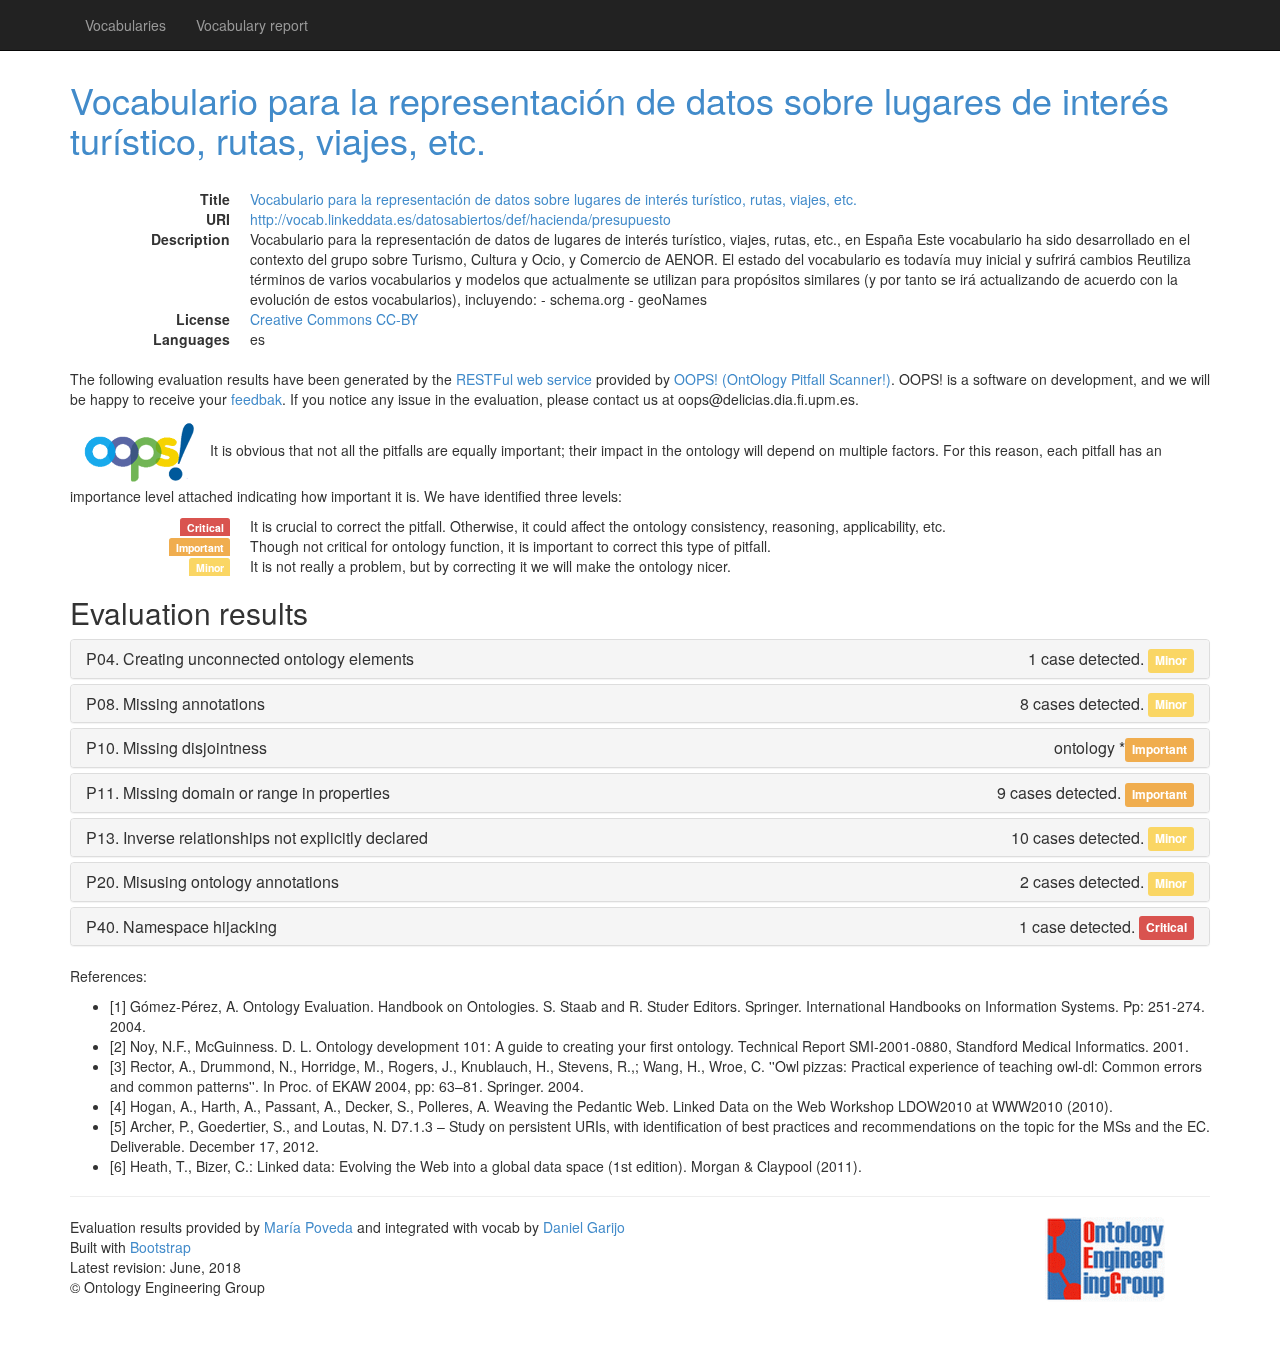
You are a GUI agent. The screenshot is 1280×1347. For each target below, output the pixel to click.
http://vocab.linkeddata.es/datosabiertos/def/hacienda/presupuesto (460, 219)
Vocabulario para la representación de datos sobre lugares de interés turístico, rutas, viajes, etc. (619, 119)
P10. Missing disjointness (176, 747)
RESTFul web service (524, 379)
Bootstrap (160, 1247)
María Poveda (308, 1227)
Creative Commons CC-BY (334, 319)
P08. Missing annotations (175, 703)
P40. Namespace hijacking (181, 926)
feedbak (256, 399)
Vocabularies (125, 25)
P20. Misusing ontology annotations (212, 881)
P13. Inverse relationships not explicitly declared (257, 837)
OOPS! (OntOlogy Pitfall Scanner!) (782, 379)
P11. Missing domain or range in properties (238, 792)
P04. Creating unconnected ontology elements (250, 658)
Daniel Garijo (584, 1227)
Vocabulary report (252, 25)
